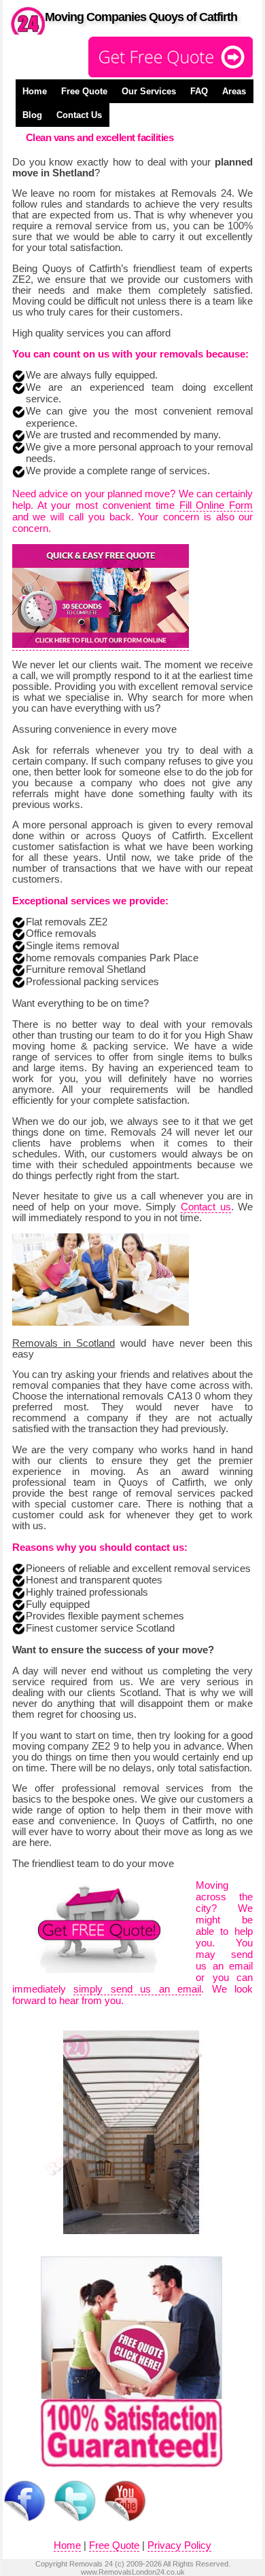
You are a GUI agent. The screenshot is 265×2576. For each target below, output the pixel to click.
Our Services (149, 91)
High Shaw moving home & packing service (133, 1041)
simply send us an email (137, 1989)
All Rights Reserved (196, 2564)
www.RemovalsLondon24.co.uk (133, 2572)
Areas (234, 91)
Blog (32, 115)
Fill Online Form (216, 505)
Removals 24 (91, 2564)
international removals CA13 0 (134, 1396)
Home (35, 91)
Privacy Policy (179, 2545)
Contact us (206, 1207)
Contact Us (79, 115)
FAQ (199, 91)
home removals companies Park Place (112, 958)
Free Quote (84, 91)
